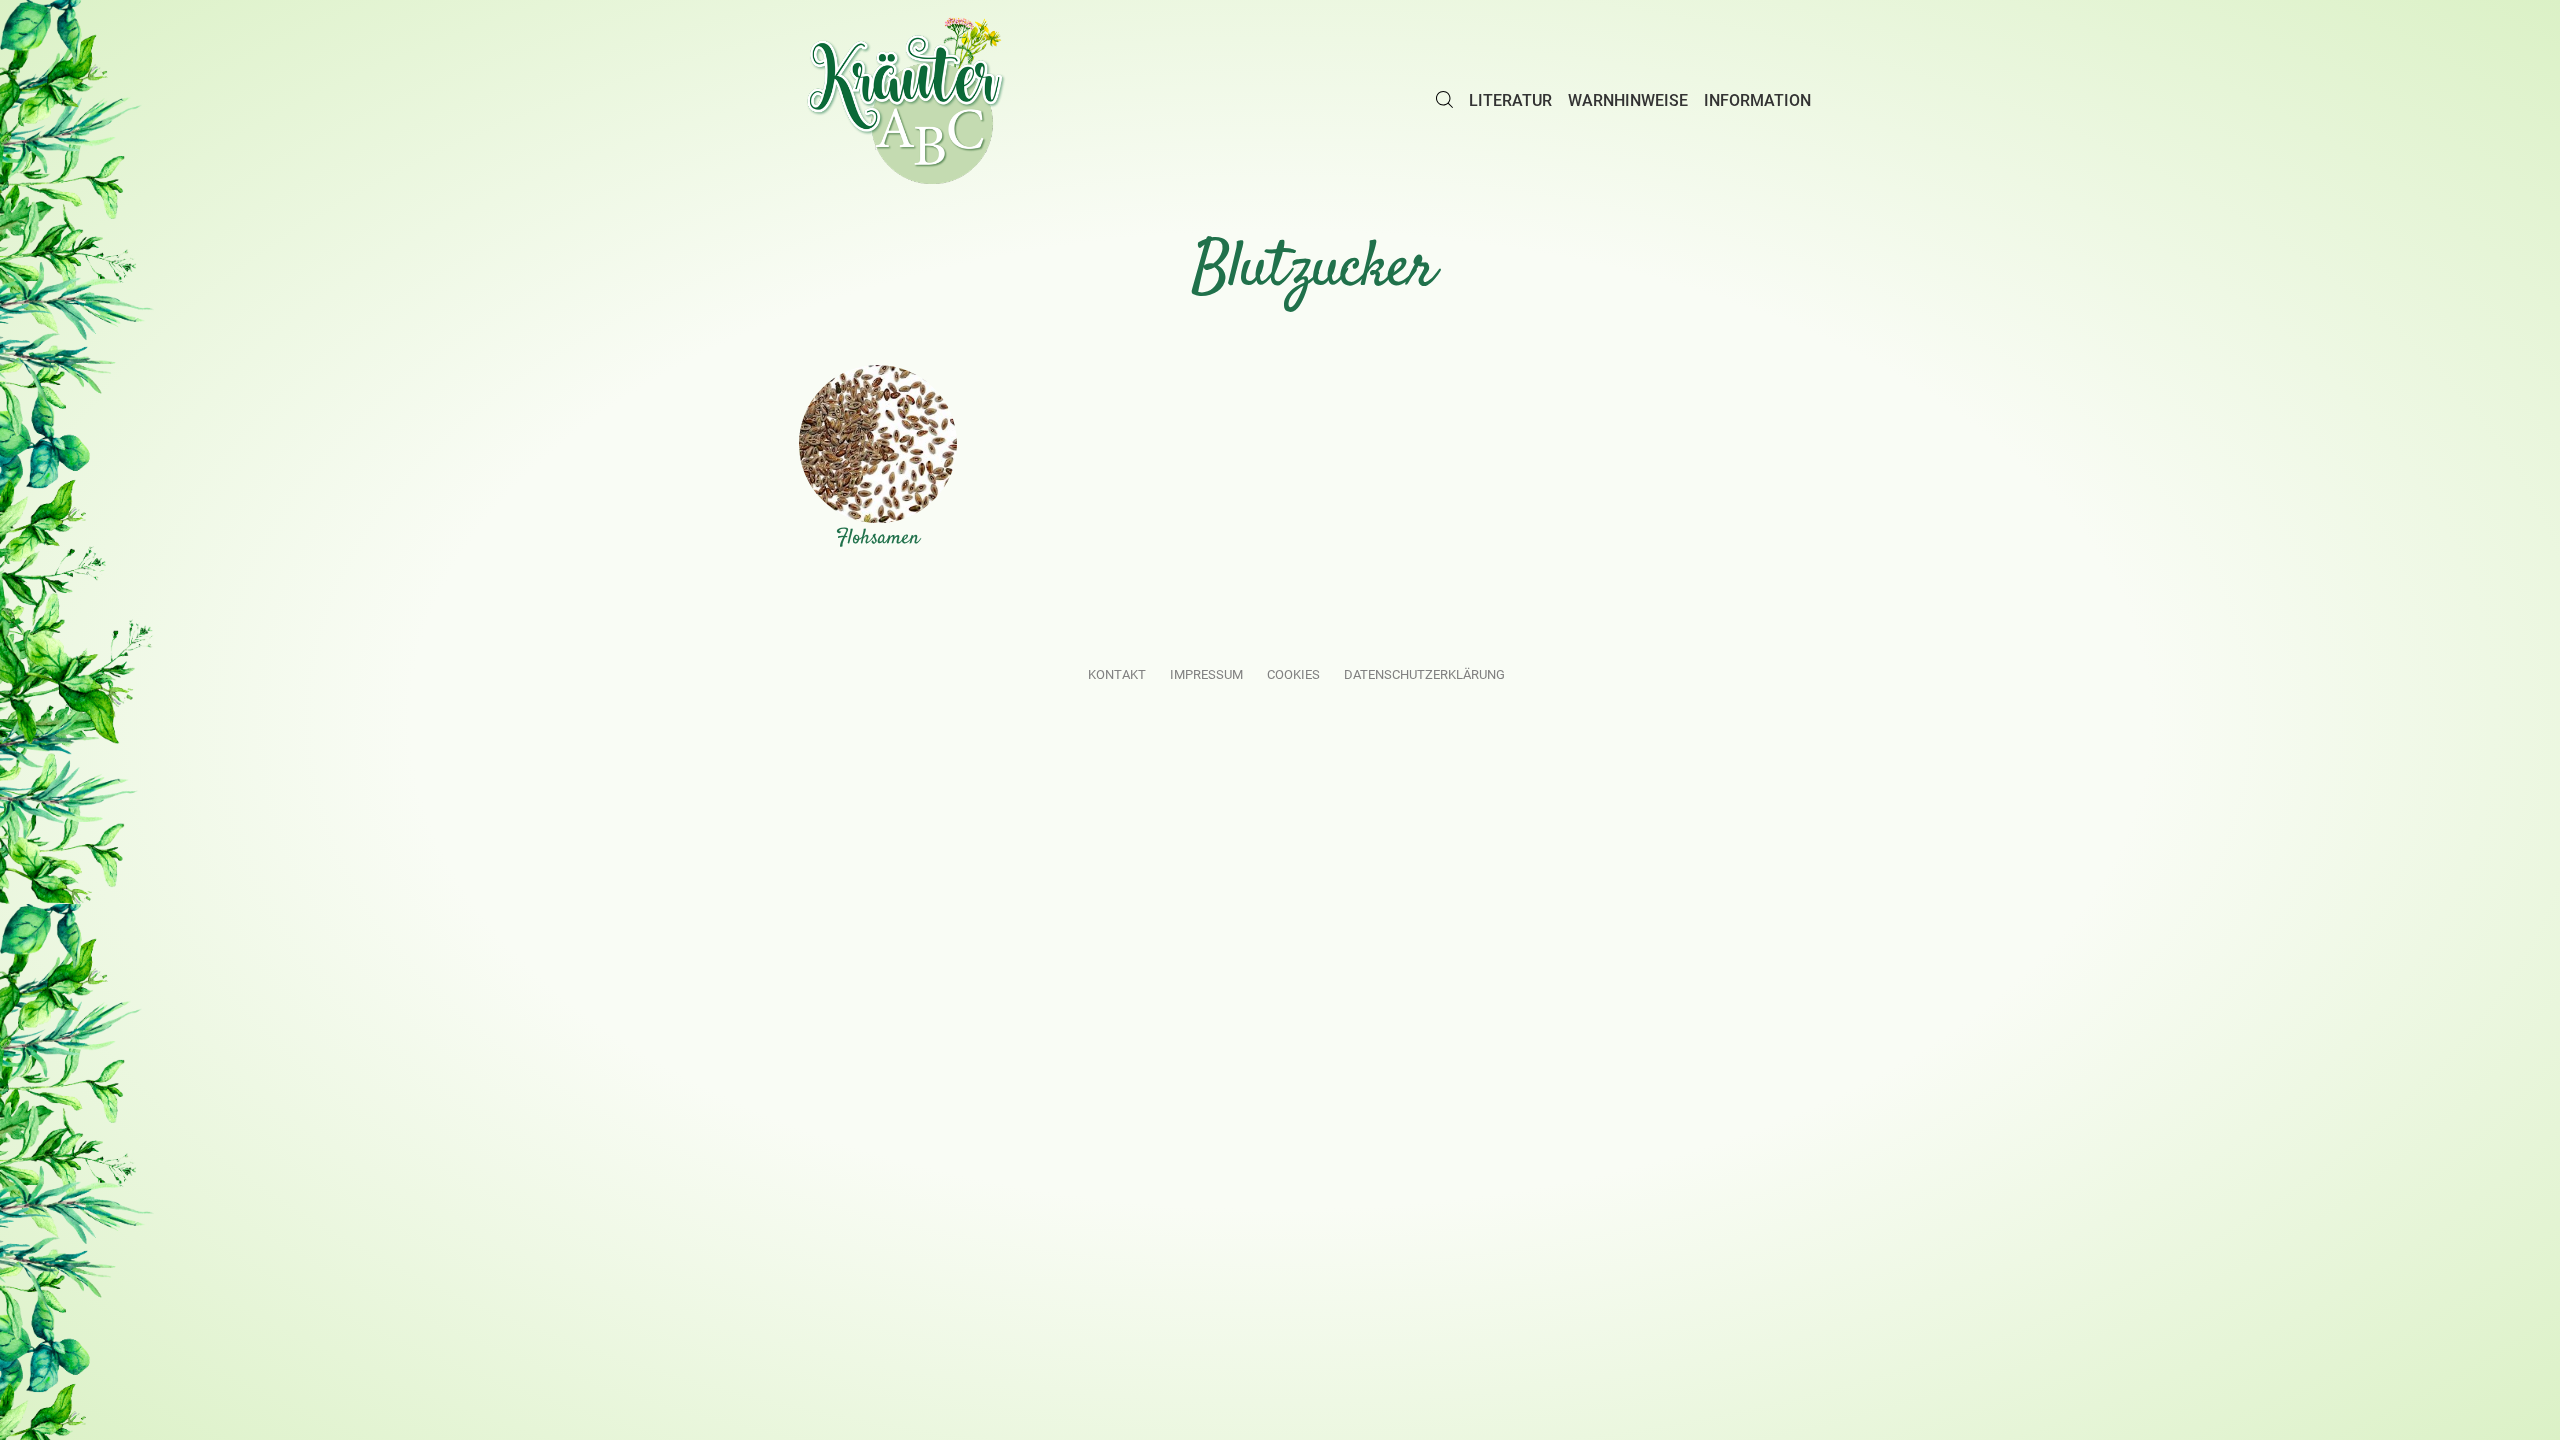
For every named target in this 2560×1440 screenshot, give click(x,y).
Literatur (1510, 100)
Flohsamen (878, 538)
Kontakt (1117, 674)
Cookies (1293, 674)
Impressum (1206, 674)
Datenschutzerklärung (1424, 674)
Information (1757, 100)
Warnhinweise (1628, 100)
